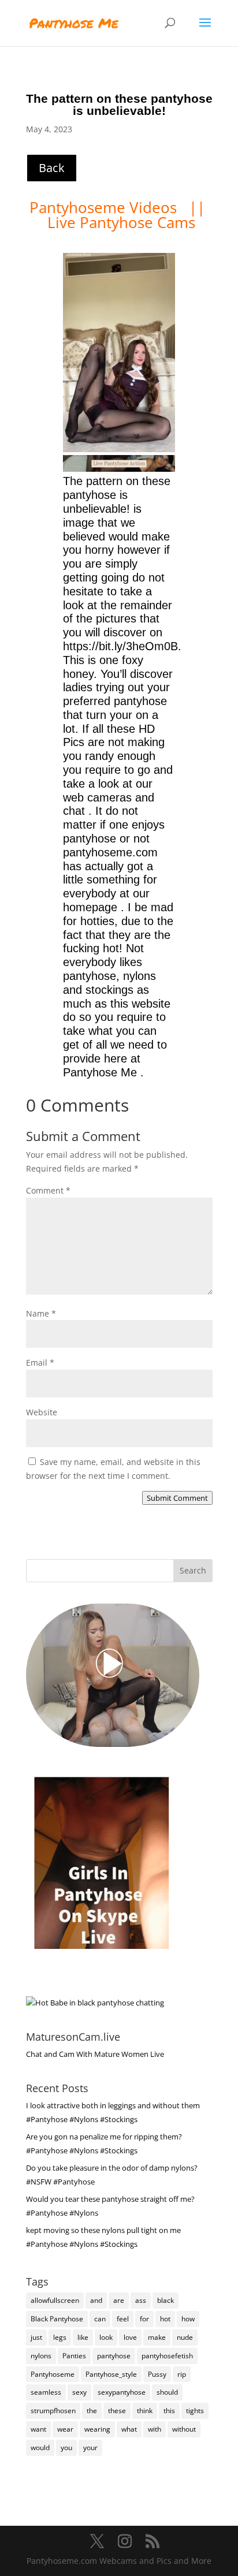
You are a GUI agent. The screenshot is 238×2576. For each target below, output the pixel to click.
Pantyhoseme (53, 2374)
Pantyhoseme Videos (105, 207)
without (184, 2429)
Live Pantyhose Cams (121, 222)
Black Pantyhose (57, 2319)
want (38, 2429)
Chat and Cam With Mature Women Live (95, 2054)
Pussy (157, 2374)
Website (42, 1412)
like (83, 2337)
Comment (48, 1190)
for (144, 2319)
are (119, 2300)
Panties (74, 2356)
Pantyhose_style (111, 2374)
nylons (41, 2356)
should (167, 2392)
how (188, 2319)
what (129, 2429)
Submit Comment (177, 1498)
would (40, 2448)
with (155, 2429)
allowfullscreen (55, 2300)
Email (40, 1362)
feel (123, 2319)
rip (182, 2374)
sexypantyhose (122, 2392)
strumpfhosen (53, 2411)
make (157, 2337)
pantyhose (114, 2356)
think (145, 2411)
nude (185, 2337)
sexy (79, 2392)
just (36, 2337)
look (106, 2337)
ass (141, 2300)
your (90, 2448)
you (66, 2448)
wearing (97, 2429)
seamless (46, 2392)
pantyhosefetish (167, 2356)
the (92, 2411)
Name (41, 1313)
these (117, 2411)
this (169, 2411)
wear (65, 2429)
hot (165, 2319)
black (166, 2300)
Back (52, 168)
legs (60, 2337)
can (100, 2319)
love (130, 2337)
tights (195, 2411)
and (96, 2300)
